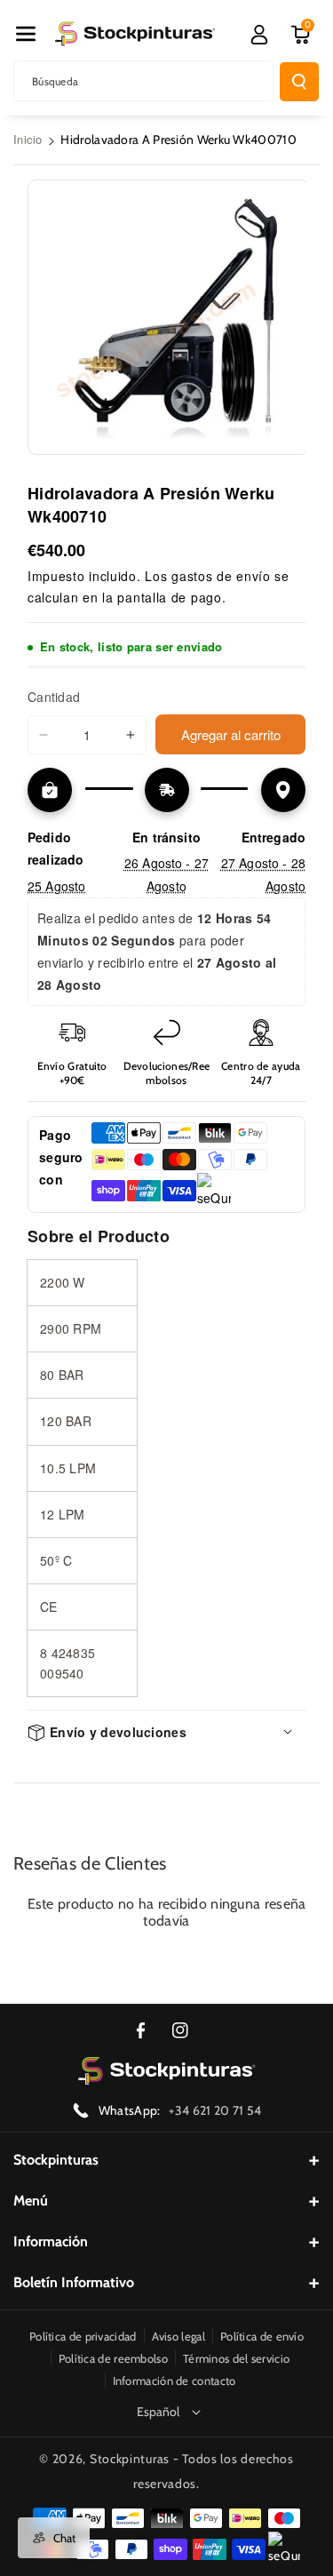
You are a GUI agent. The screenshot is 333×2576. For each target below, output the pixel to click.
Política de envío (262, 2336)
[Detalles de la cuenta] (259, 35)
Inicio (28, 139)
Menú (31, 2201)
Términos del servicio (236, 2358)
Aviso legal (178, 2336)
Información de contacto (174, 2381)
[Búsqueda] (299, 82)
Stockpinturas (56, 2160)
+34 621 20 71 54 (215, 2110)
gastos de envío (221, 576)
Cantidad (54, 697)
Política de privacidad (83, 2336)
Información (51, 2241)
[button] (26, 34)
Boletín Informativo (74, 2282)
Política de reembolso (113, 2358)
